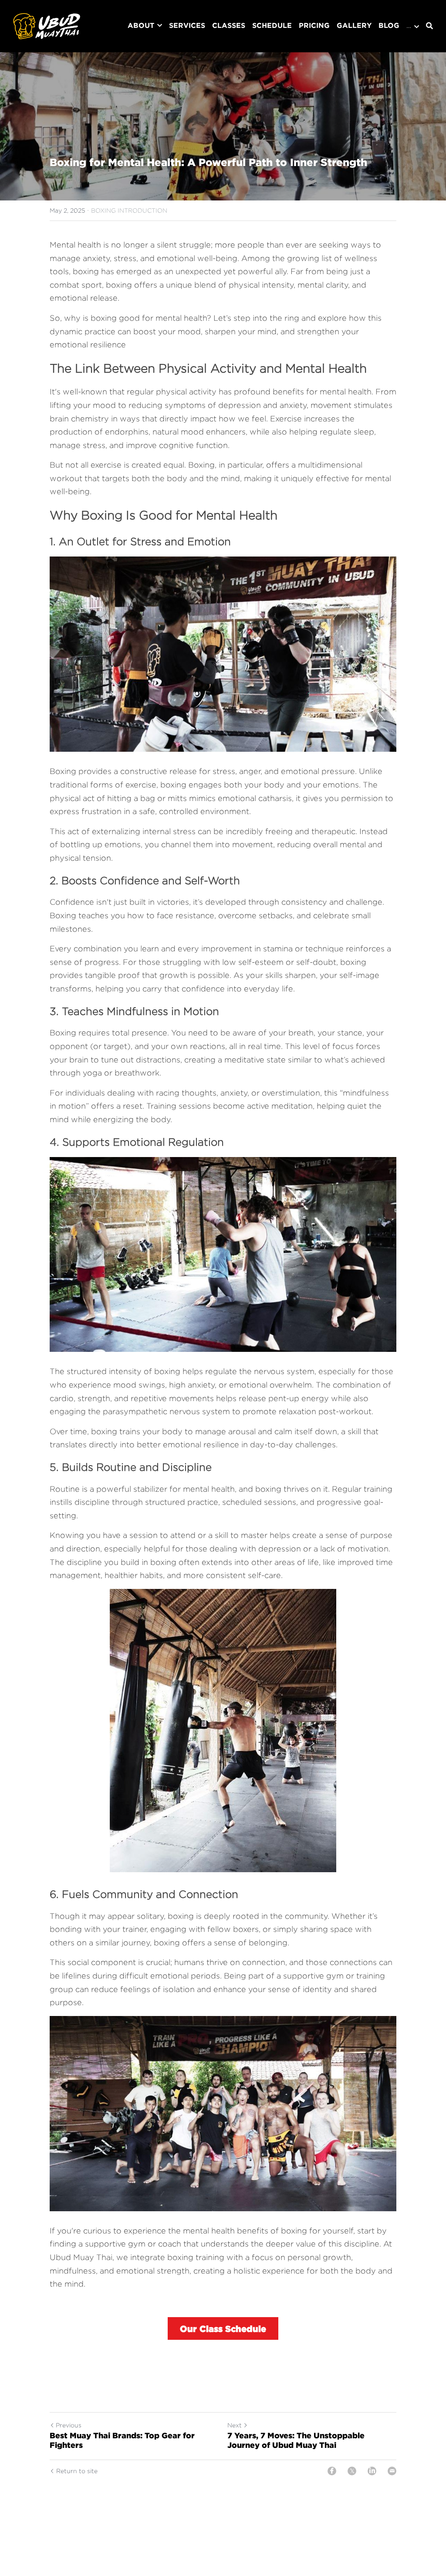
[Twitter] (352, 2471)
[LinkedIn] (372, 2471)
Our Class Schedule (223, 2328)
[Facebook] (332, 2471)
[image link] (47, 25)
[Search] (429, 26)
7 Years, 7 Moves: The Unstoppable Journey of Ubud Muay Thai (296, 2440)
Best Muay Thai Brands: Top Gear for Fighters (122, 2440)
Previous (69, 2425)
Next (235, 2425)
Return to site (77, 2471)
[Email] (392, 2471)
